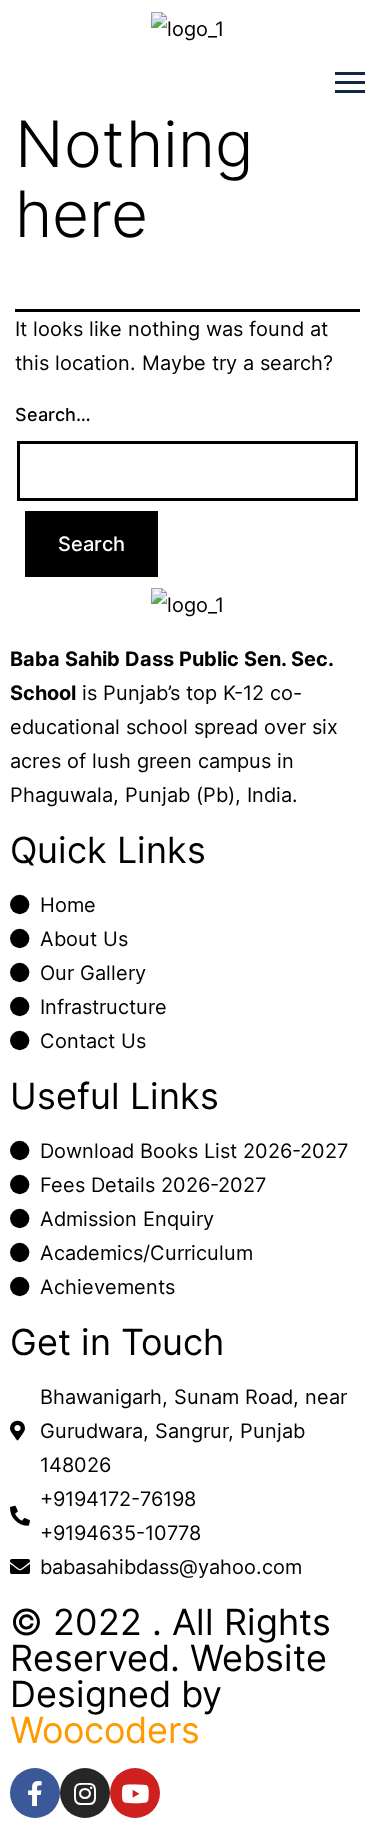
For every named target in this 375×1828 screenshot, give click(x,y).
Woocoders (105, 1730)
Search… (53, 414)
